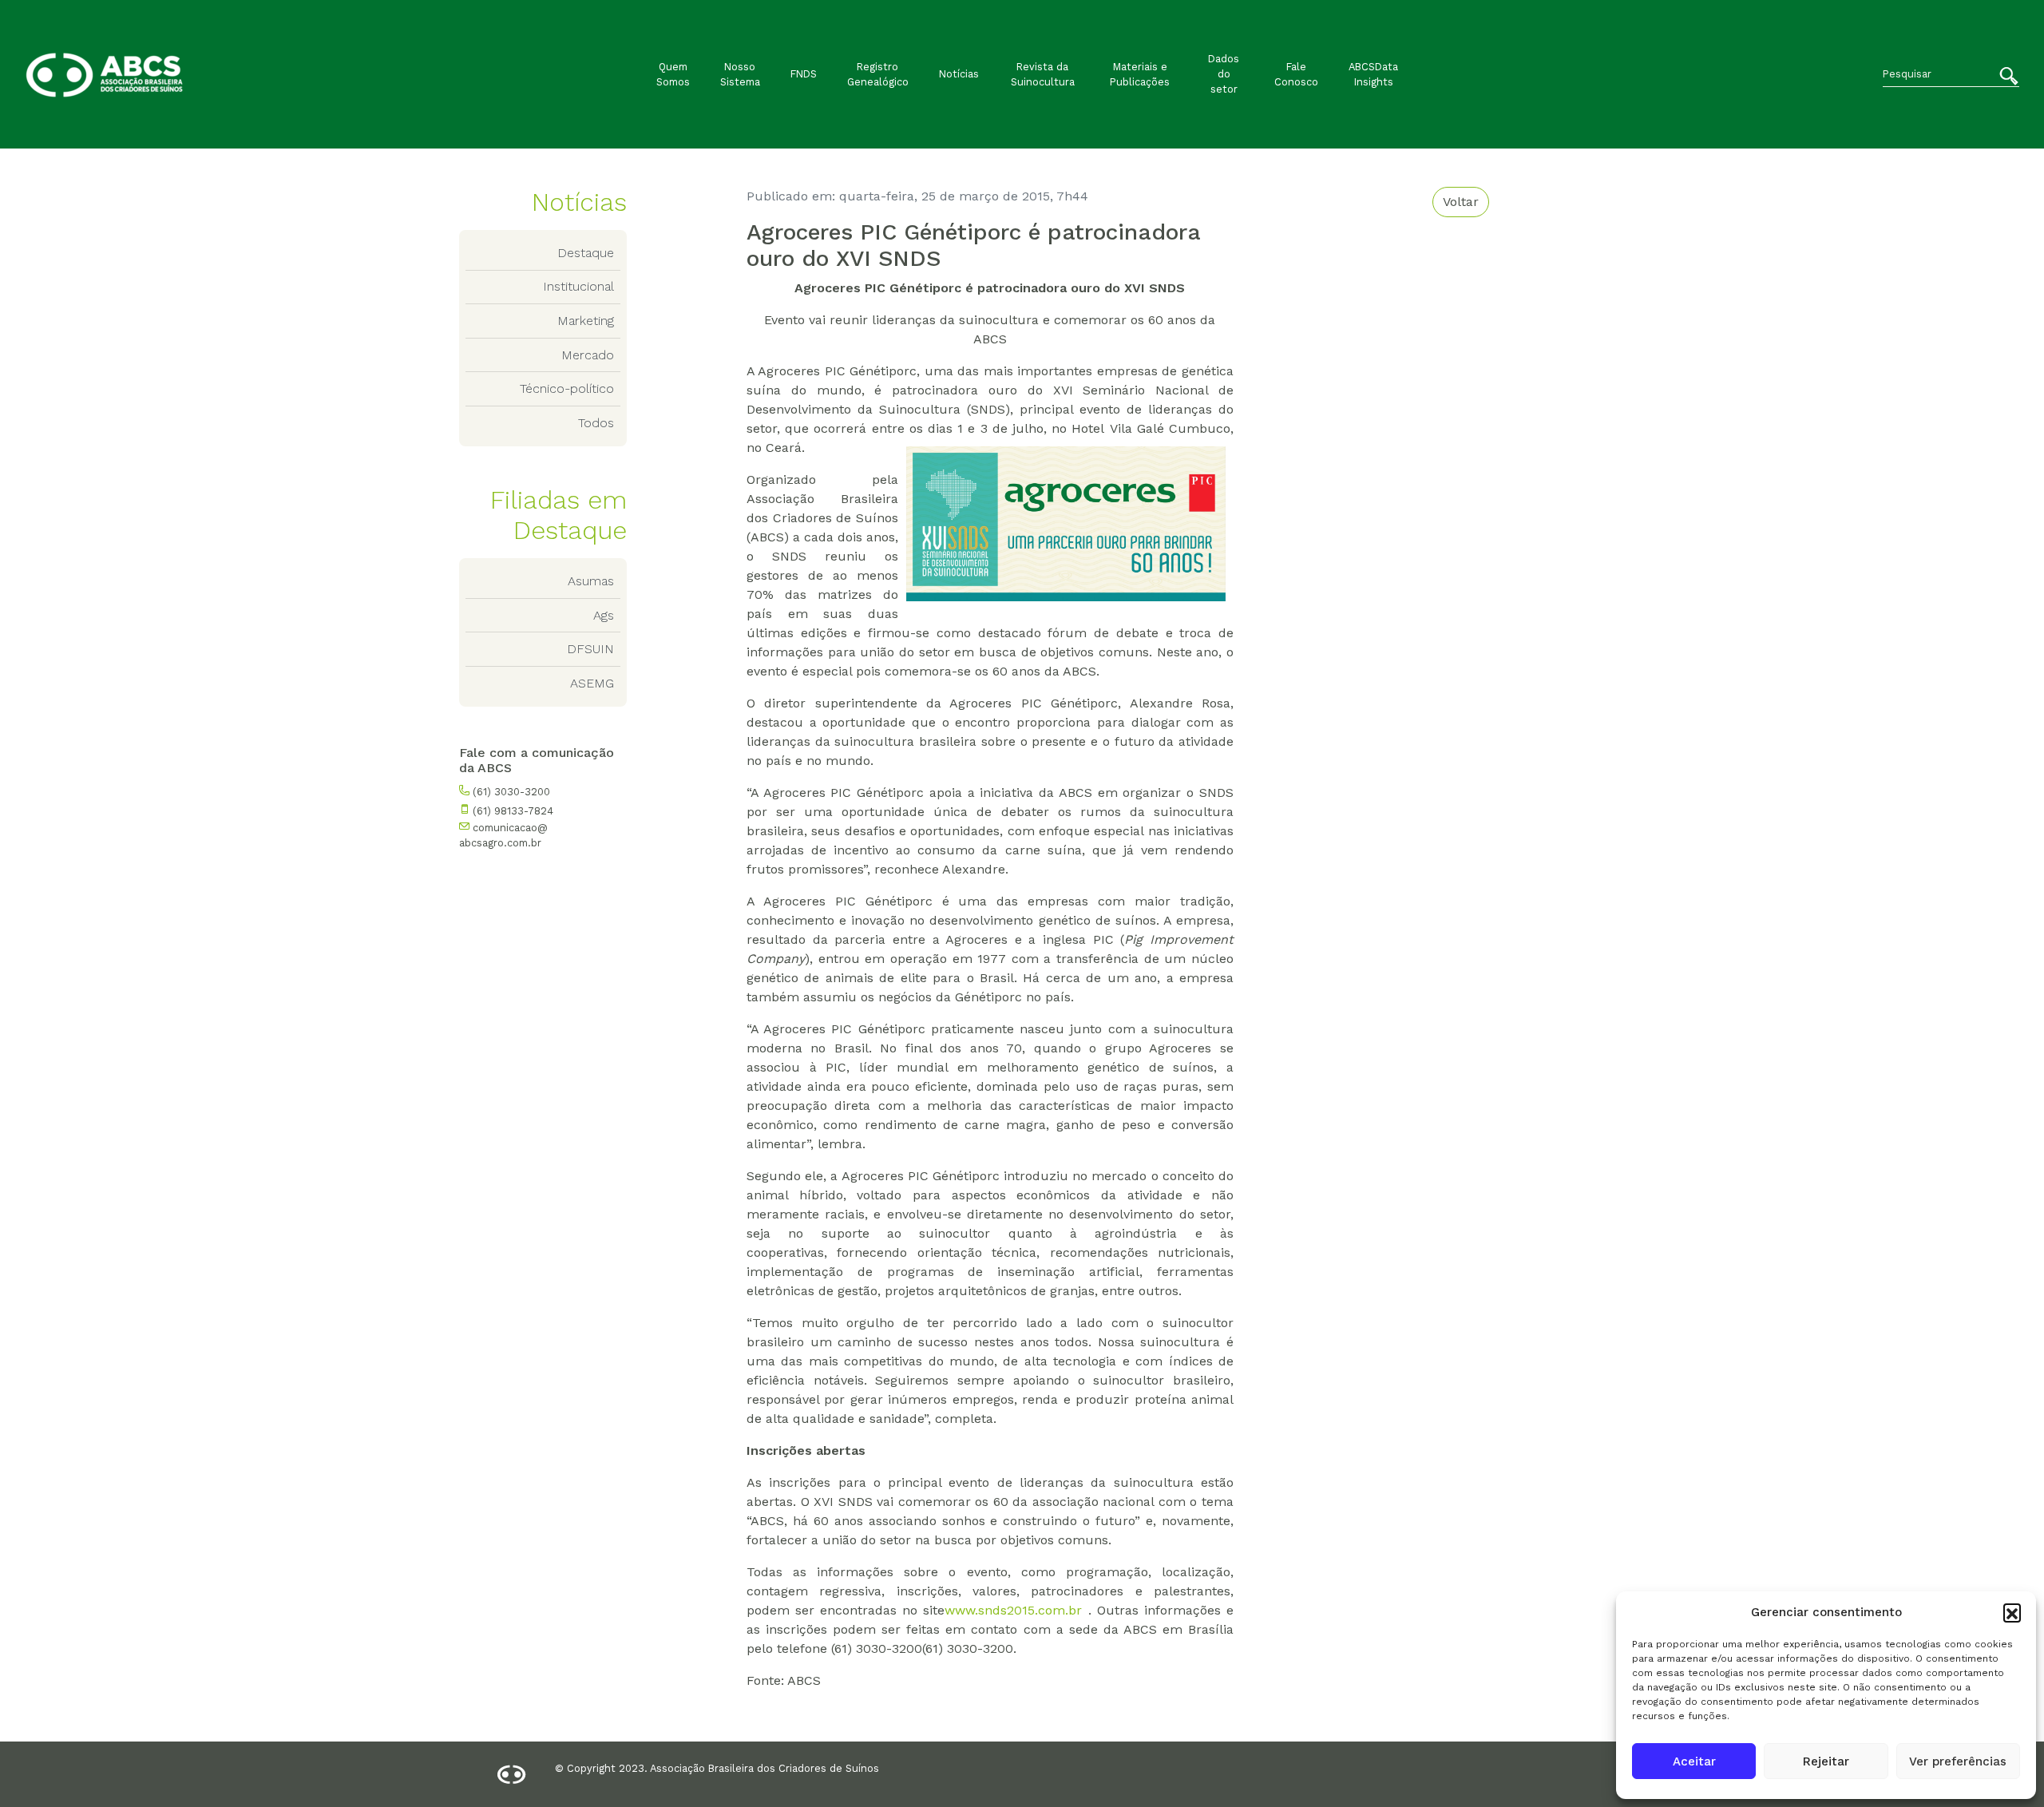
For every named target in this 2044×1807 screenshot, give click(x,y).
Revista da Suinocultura (1043, 74)
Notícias (959, 74)
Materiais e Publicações (1140, 74)
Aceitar (1694, 1761)
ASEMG (592, 683)
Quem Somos (673, 74)
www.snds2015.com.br (1013, 1610)
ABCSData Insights (1373, 74)
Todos (596, 423)
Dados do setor (1224, 74)
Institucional (578, 286)
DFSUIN (590, 649)
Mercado (588, 355)
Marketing (586, 321)
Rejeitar (1826, 1761)
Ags (604, 615)
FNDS (804, 74)
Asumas (591, 581)
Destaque (586, 253)
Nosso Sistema (740, 74)
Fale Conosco (1296, 74)
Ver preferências (1958, 1761)
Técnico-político (567, 388)
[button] (2012, 1612)
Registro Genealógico (878, 74)
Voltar (1461, 202)
